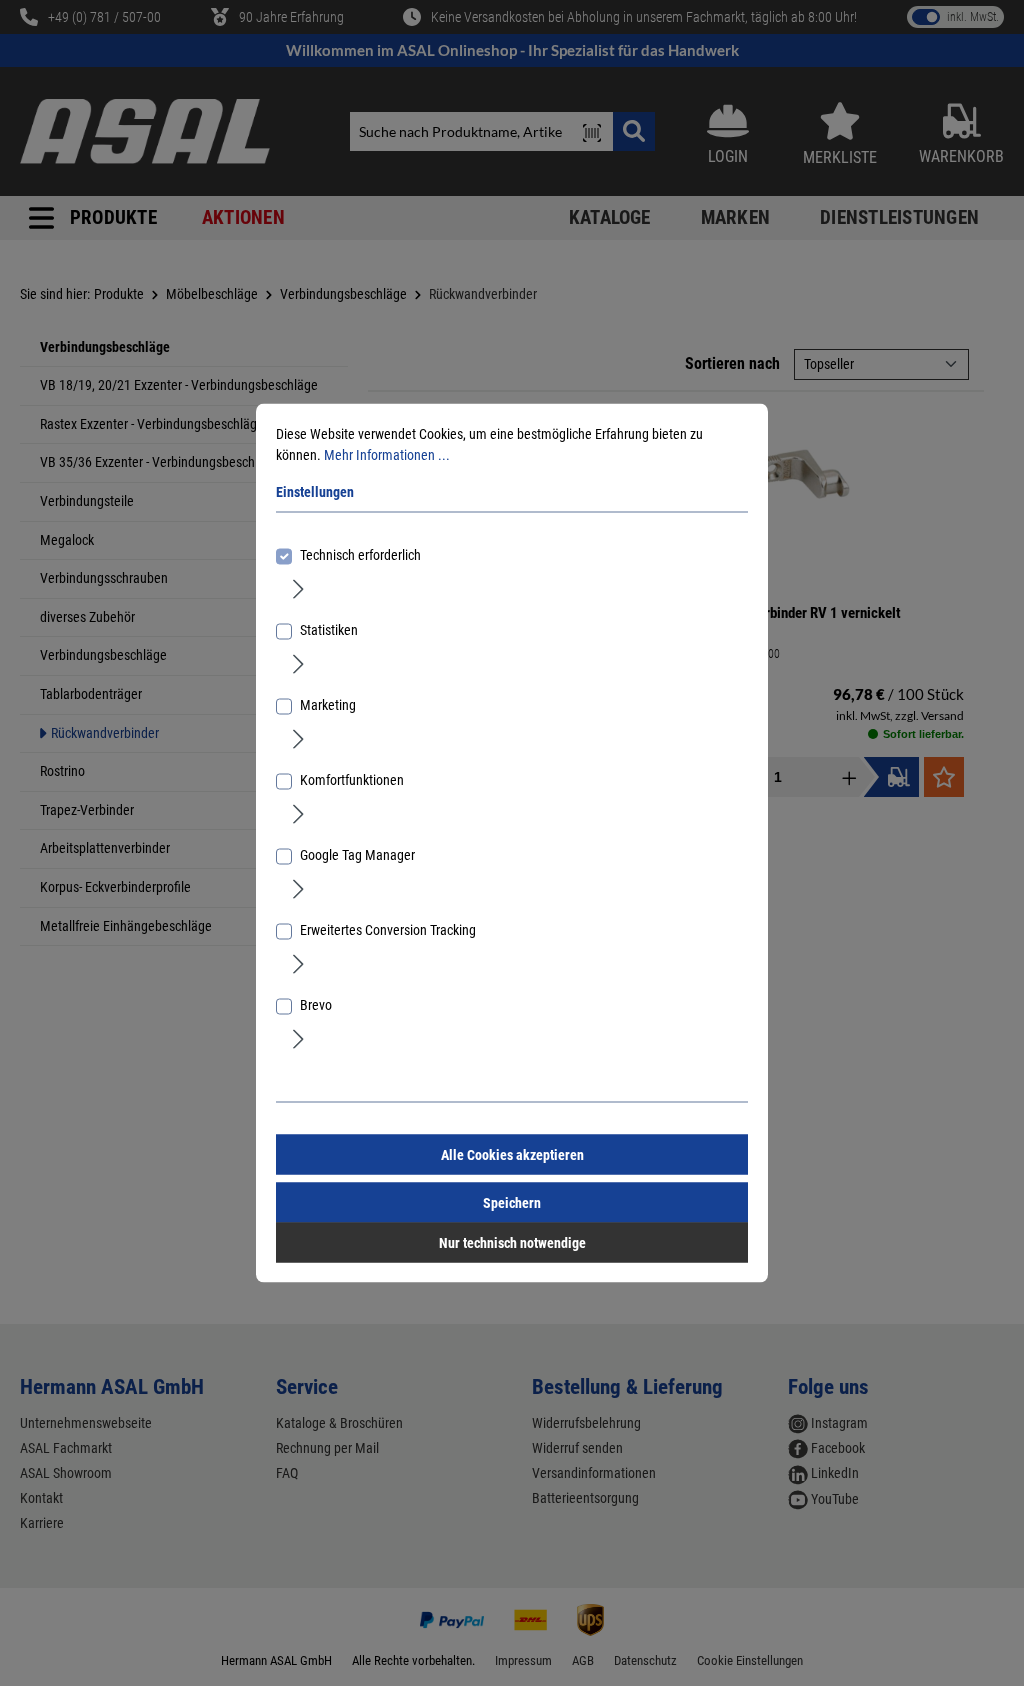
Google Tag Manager (357, 855)
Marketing (328, 705)
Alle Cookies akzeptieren (512, 1155)
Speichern (512, 1203)
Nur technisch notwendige (512, 1243)
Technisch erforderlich (360, 555)
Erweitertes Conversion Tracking (388, 930)
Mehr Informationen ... (387, 455)
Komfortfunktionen (352, 780)
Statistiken (329, 630)
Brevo (316, 1005)
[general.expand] (298, 588)
